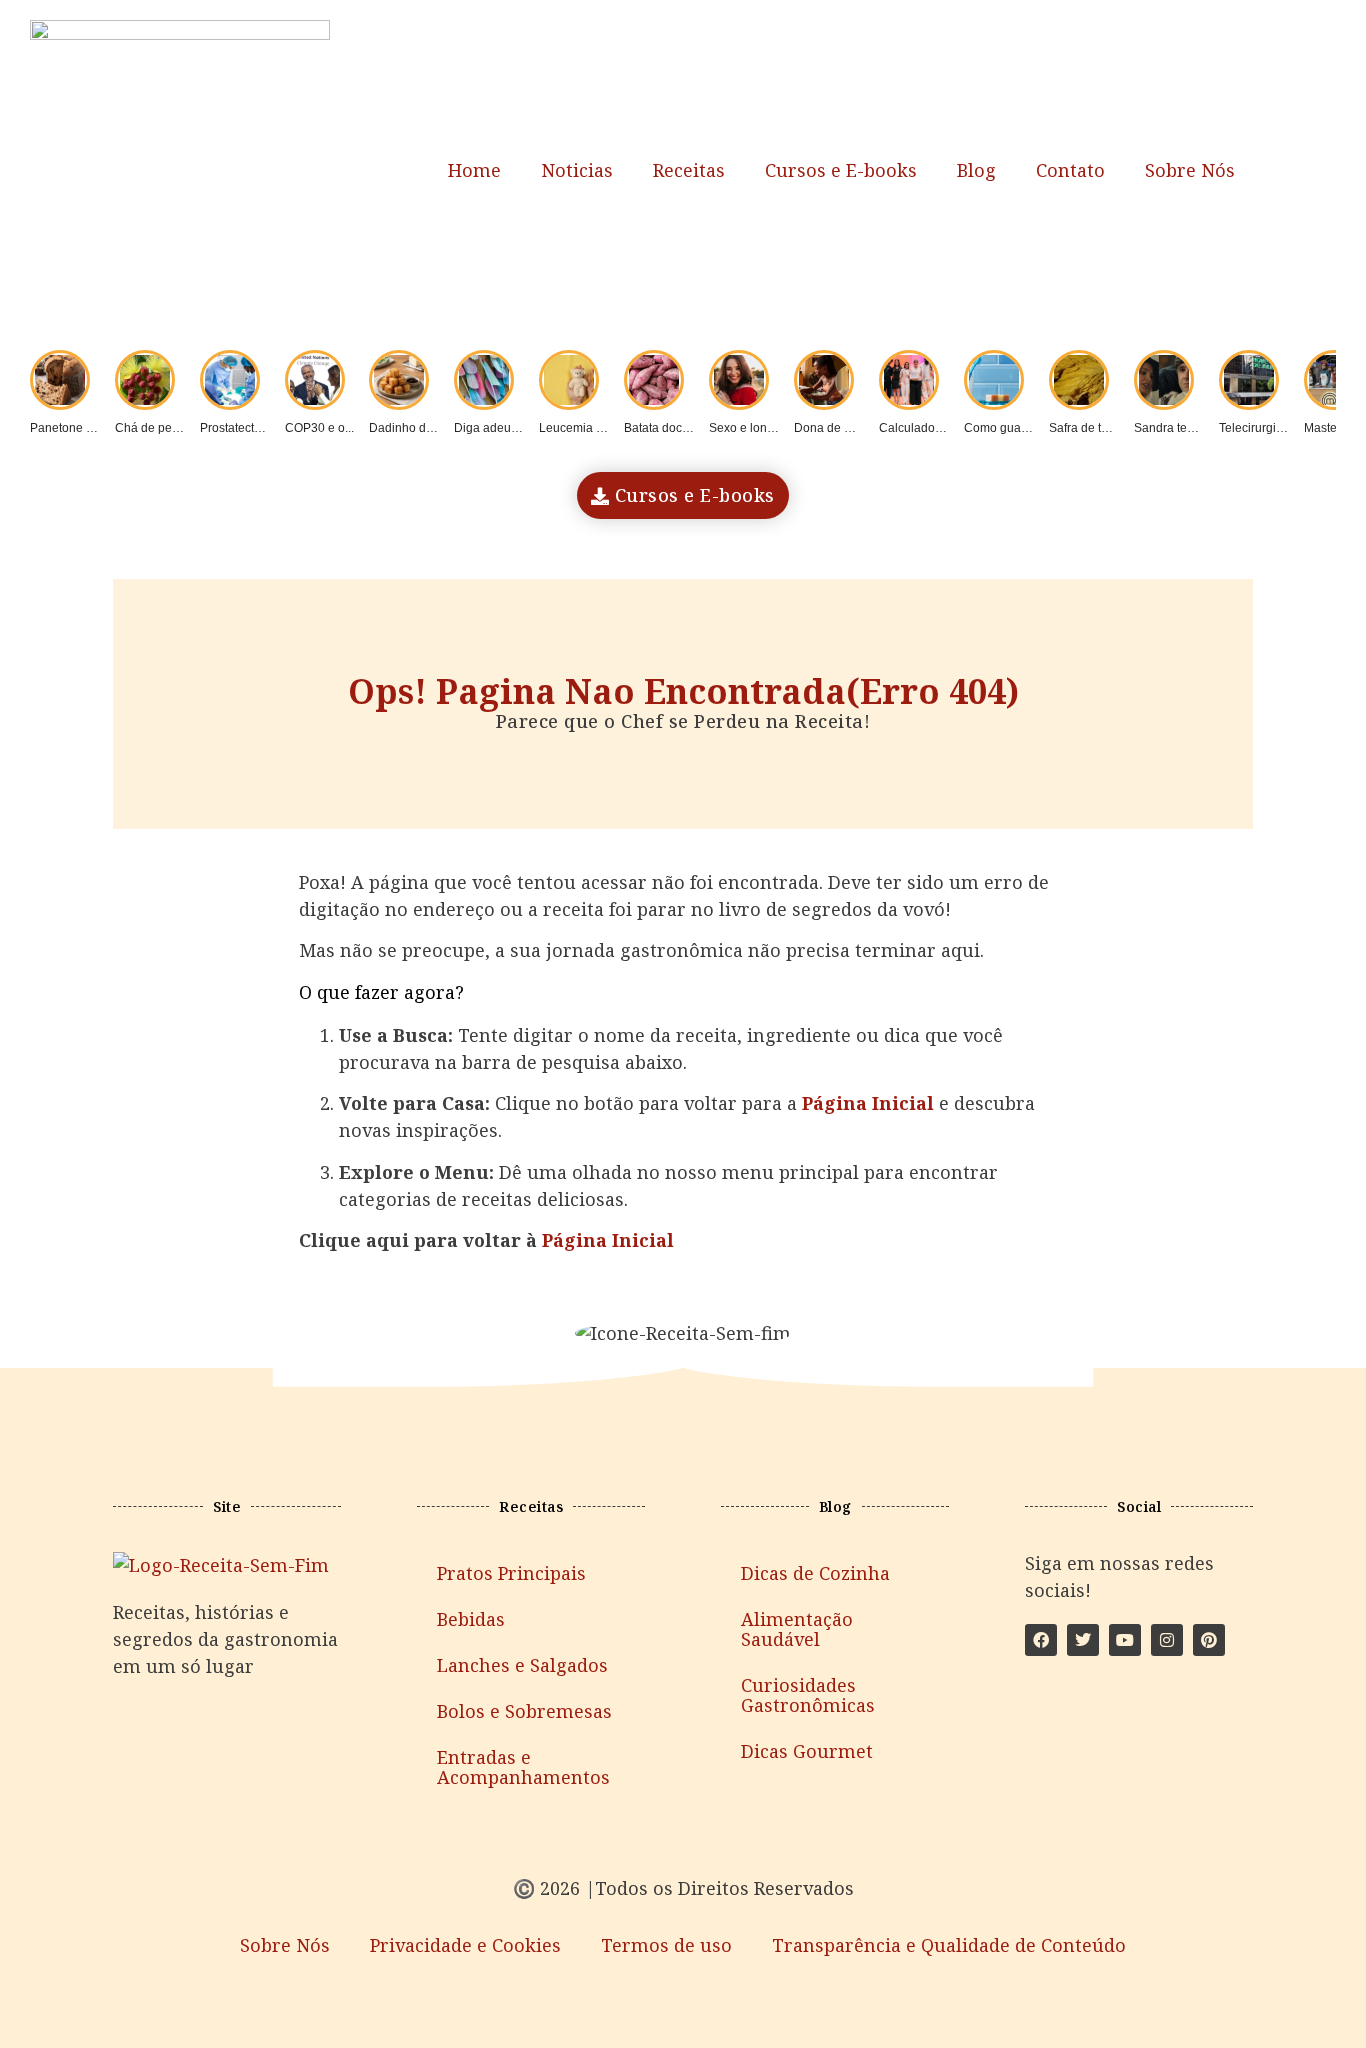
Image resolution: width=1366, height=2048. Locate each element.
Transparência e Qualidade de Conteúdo (949, 1945)
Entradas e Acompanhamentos (523, 1767)
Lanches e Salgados (522, 1665)
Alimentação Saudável (797, 1629)
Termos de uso (666, 1945)
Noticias (577, 170)
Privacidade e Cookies (465, 1945)
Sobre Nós (1190, 170)
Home (474, 170)
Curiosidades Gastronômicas (808, 1695)
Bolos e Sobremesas (524, 1711)
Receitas (689, 170)
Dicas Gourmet (807, 1751)
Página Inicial (608, 1240)
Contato (1070, 170)
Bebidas (471, 1619)
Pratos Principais (511, 1573)
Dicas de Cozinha (815, 1573)
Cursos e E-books (841, 170)
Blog (976, 170)
